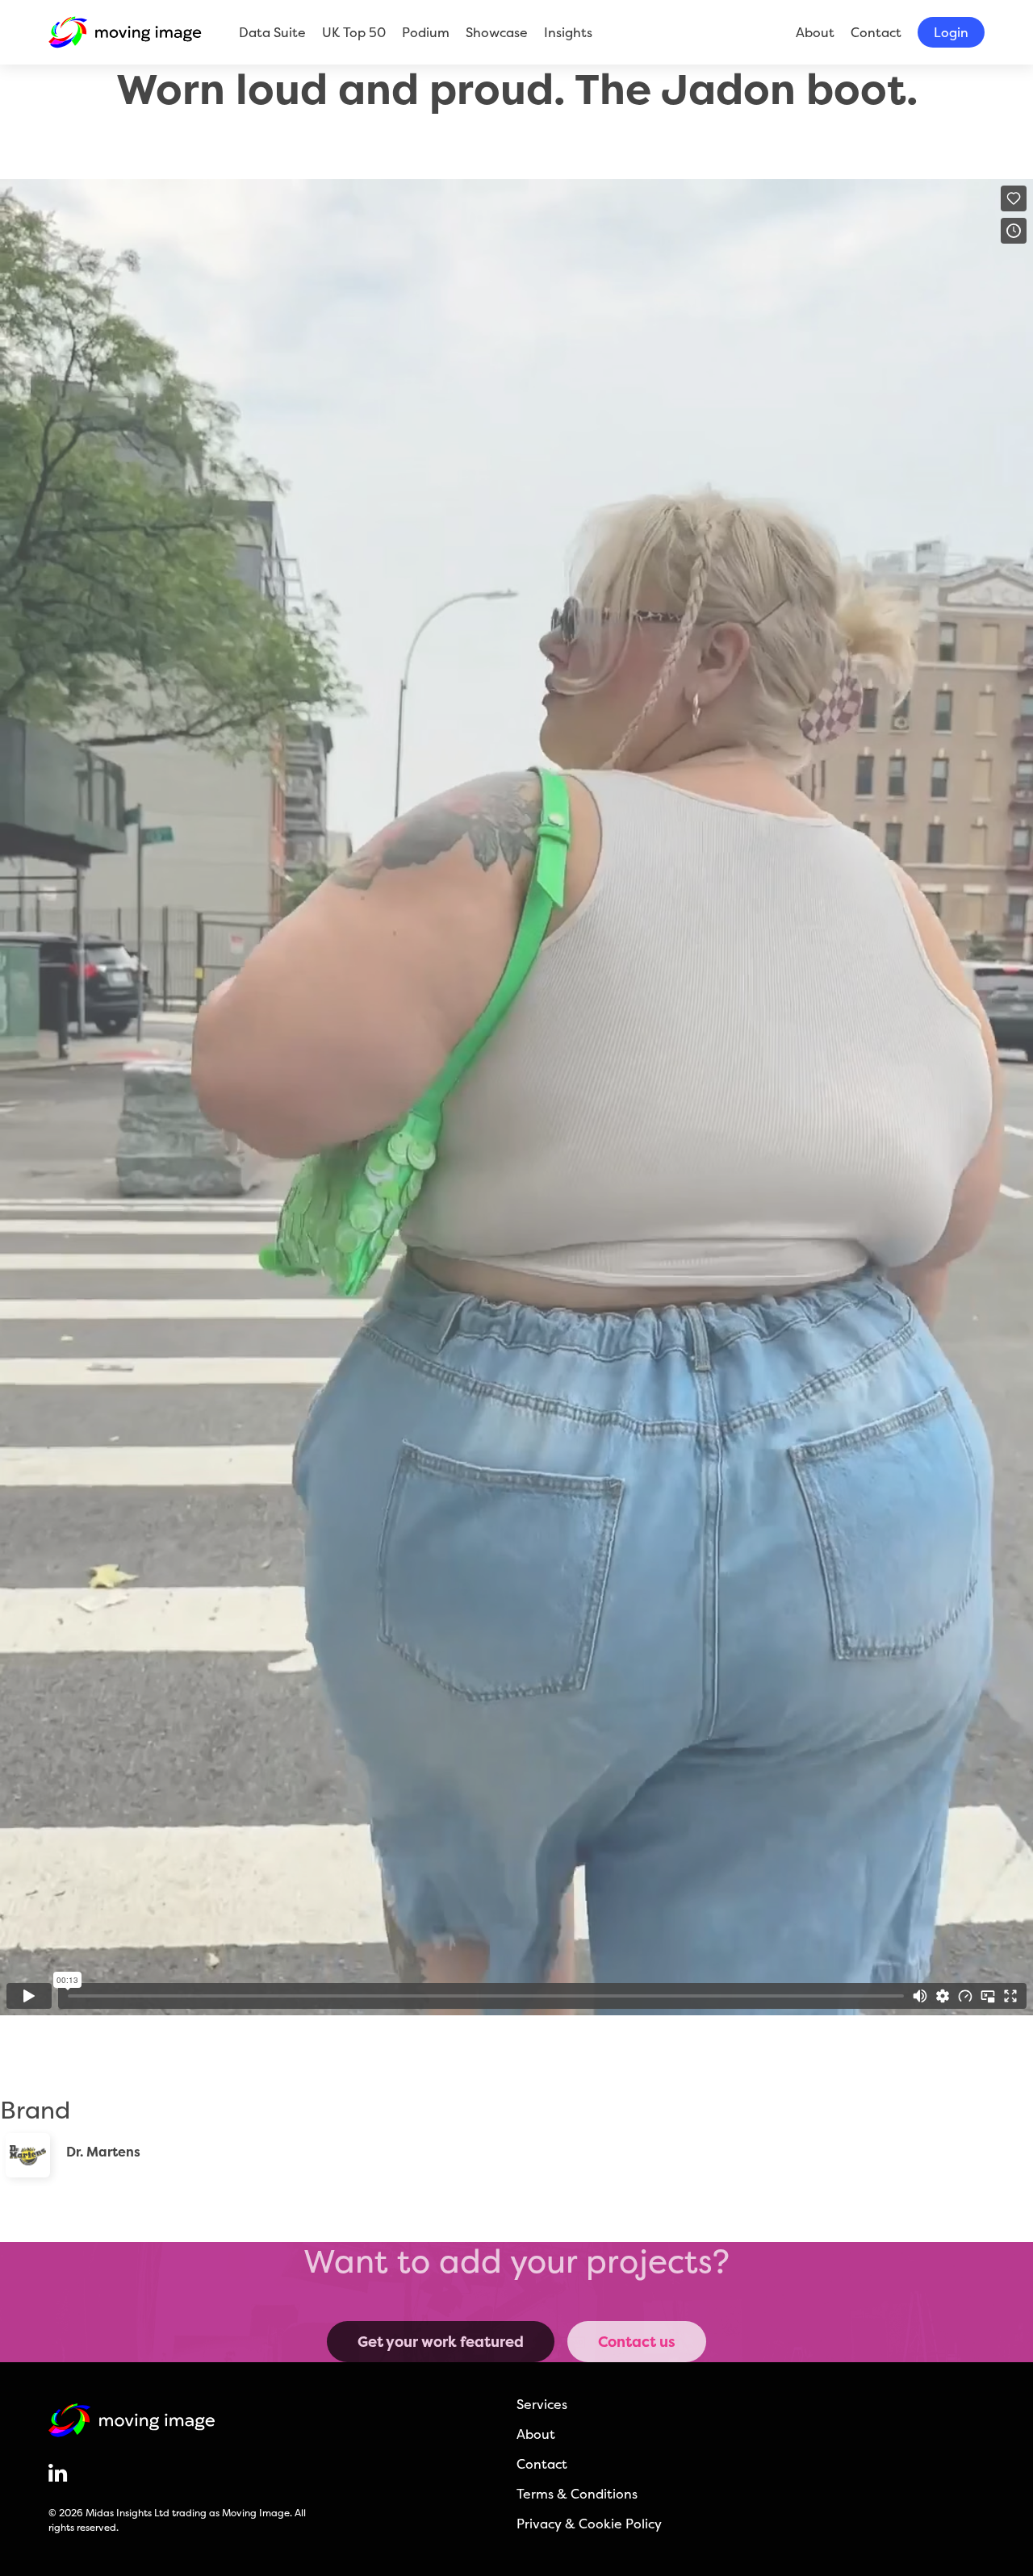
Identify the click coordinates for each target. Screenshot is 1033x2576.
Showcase (497, 32)
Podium (426, 32)
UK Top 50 (354, 32)
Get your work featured (441, 2342)
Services (542, 2404)
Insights (568, 32)
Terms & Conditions (577, 2494)
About (815, 32)
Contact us (637, 2342)
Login (951, 32)
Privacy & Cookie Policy (589, 2524)
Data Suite (272, 32)
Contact (876, 32)
